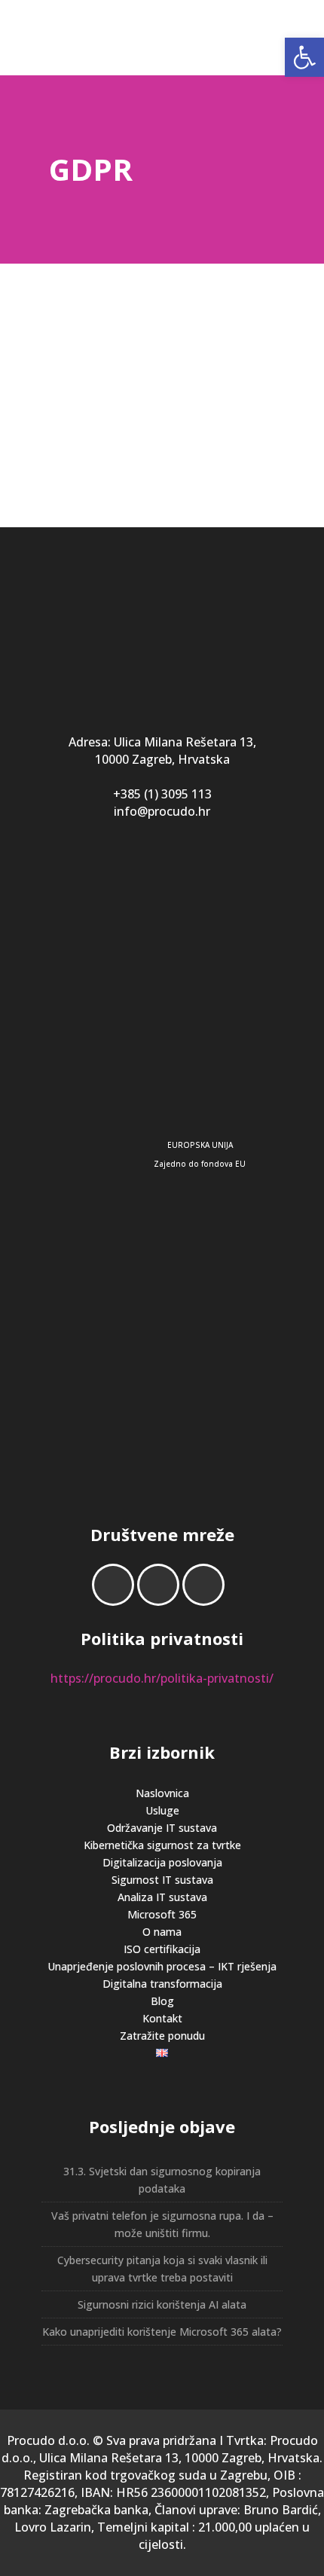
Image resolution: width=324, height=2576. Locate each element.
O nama (162, 1932)
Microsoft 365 (162, 1914)
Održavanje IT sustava (162, 1828)
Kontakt (162, 2018)
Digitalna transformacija (162, 1984)
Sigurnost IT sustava (162, 1880)
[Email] (207, 1585)
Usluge (162, 1810)
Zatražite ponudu (162, 2036)
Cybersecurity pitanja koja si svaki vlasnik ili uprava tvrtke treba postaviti (162, 2269)
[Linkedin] (162, 1585)
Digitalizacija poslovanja (162, 1862)
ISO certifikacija (162, 1949)
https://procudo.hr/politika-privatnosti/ (162, 1678)
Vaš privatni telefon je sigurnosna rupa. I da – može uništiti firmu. (162, 2224)
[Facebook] (117, 1585)
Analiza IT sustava (162, 1897)
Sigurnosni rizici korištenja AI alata (162, 2304)
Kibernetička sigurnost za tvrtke (162, 1845)
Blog (162, 2001)
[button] (304, 57)
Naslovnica (162, 1793)
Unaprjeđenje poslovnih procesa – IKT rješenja (162, 1966)
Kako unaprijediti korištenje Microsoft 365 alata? (162, 2332)
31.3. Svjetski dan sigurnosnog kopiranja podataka (162, 2180)
